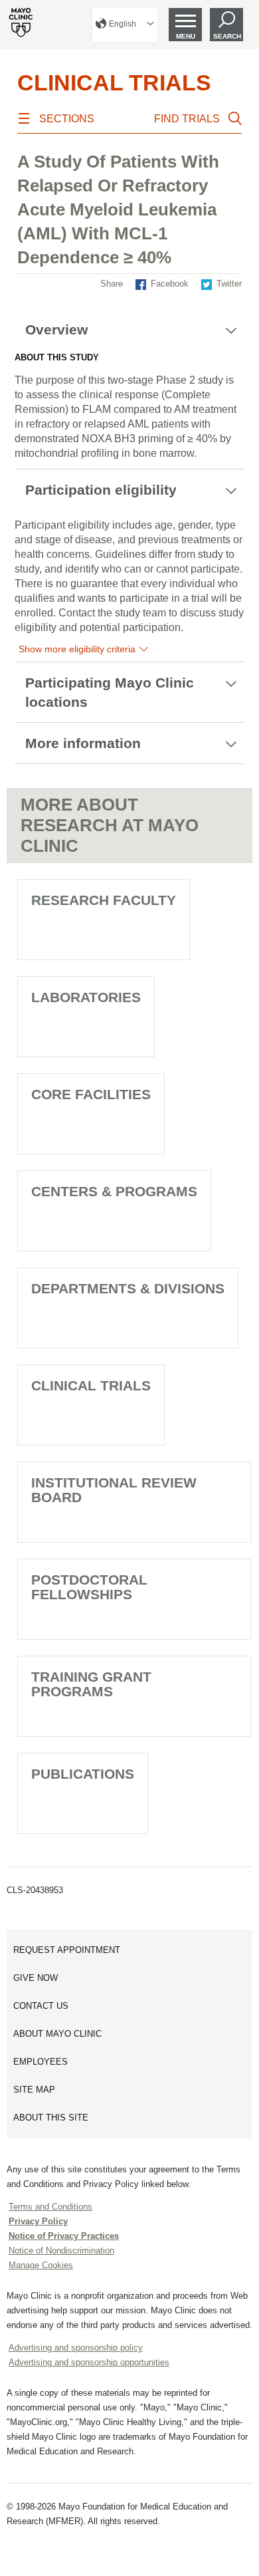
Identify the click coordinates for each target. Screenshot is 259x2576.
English (123, 24)
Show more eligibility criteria (77, 649)
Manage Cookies (41, 2265)
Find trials (187, 119)
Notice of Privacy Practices (64, 2236)
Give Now (36, 1978)
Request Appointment (67, 1950)
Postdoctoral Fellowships (89, 1587)
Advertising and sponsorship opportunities (89, 2362)
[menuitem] (125, 25)
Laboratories (86, 997)
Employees (41, 2062)
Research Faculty (104, 900)
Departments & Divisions (128, 1288)
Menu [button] (186, 36)
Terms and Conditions (50, 2207)
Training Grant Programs (91, 1684)
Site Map (34, 2090)
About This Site (51, 2118)
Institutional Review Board (114, 1490)
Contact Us (41, 2006)
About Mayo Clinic (57, 2034)
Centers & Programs (114, 1191)
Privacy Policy (38, 2221)
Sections (67, 119)
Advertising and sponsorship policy (76, 2348)
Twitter (229, 284)
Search (227, 36)
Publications (83, 1774)
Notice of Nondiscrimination (61, 2251)
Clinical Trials (114, 82)
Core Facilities (91, 1094)
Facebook (170, 284)
